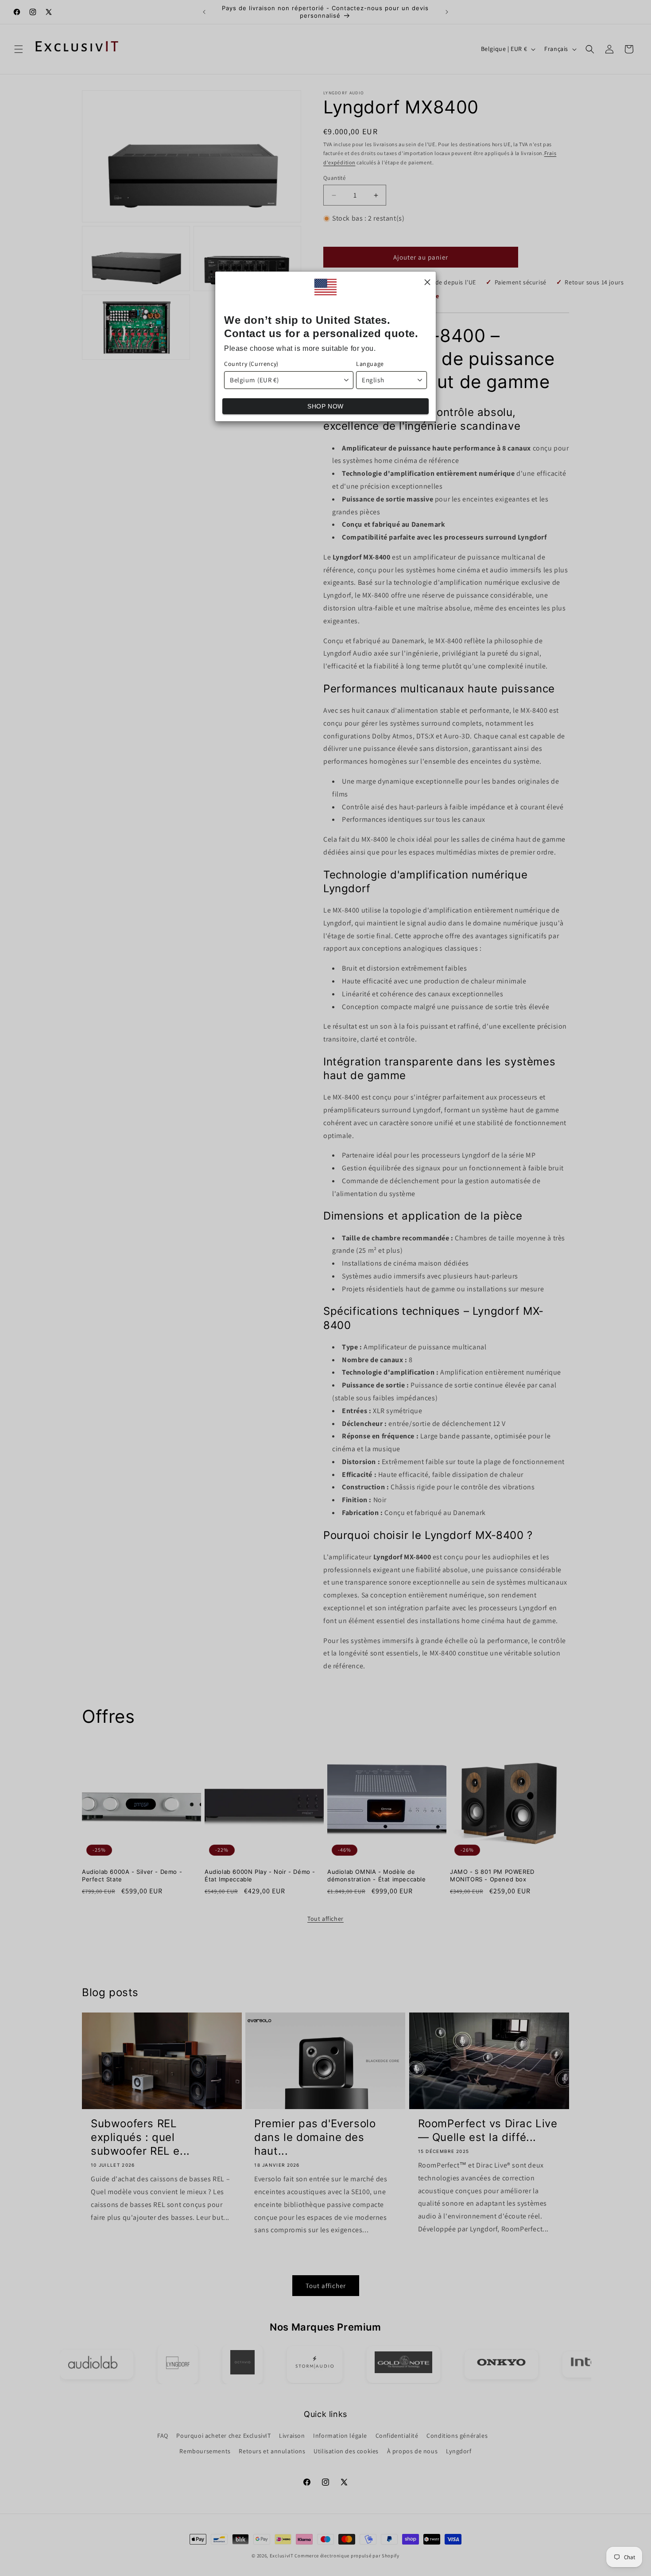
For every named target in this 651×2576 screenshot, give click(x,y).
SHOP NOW (325, 406)
